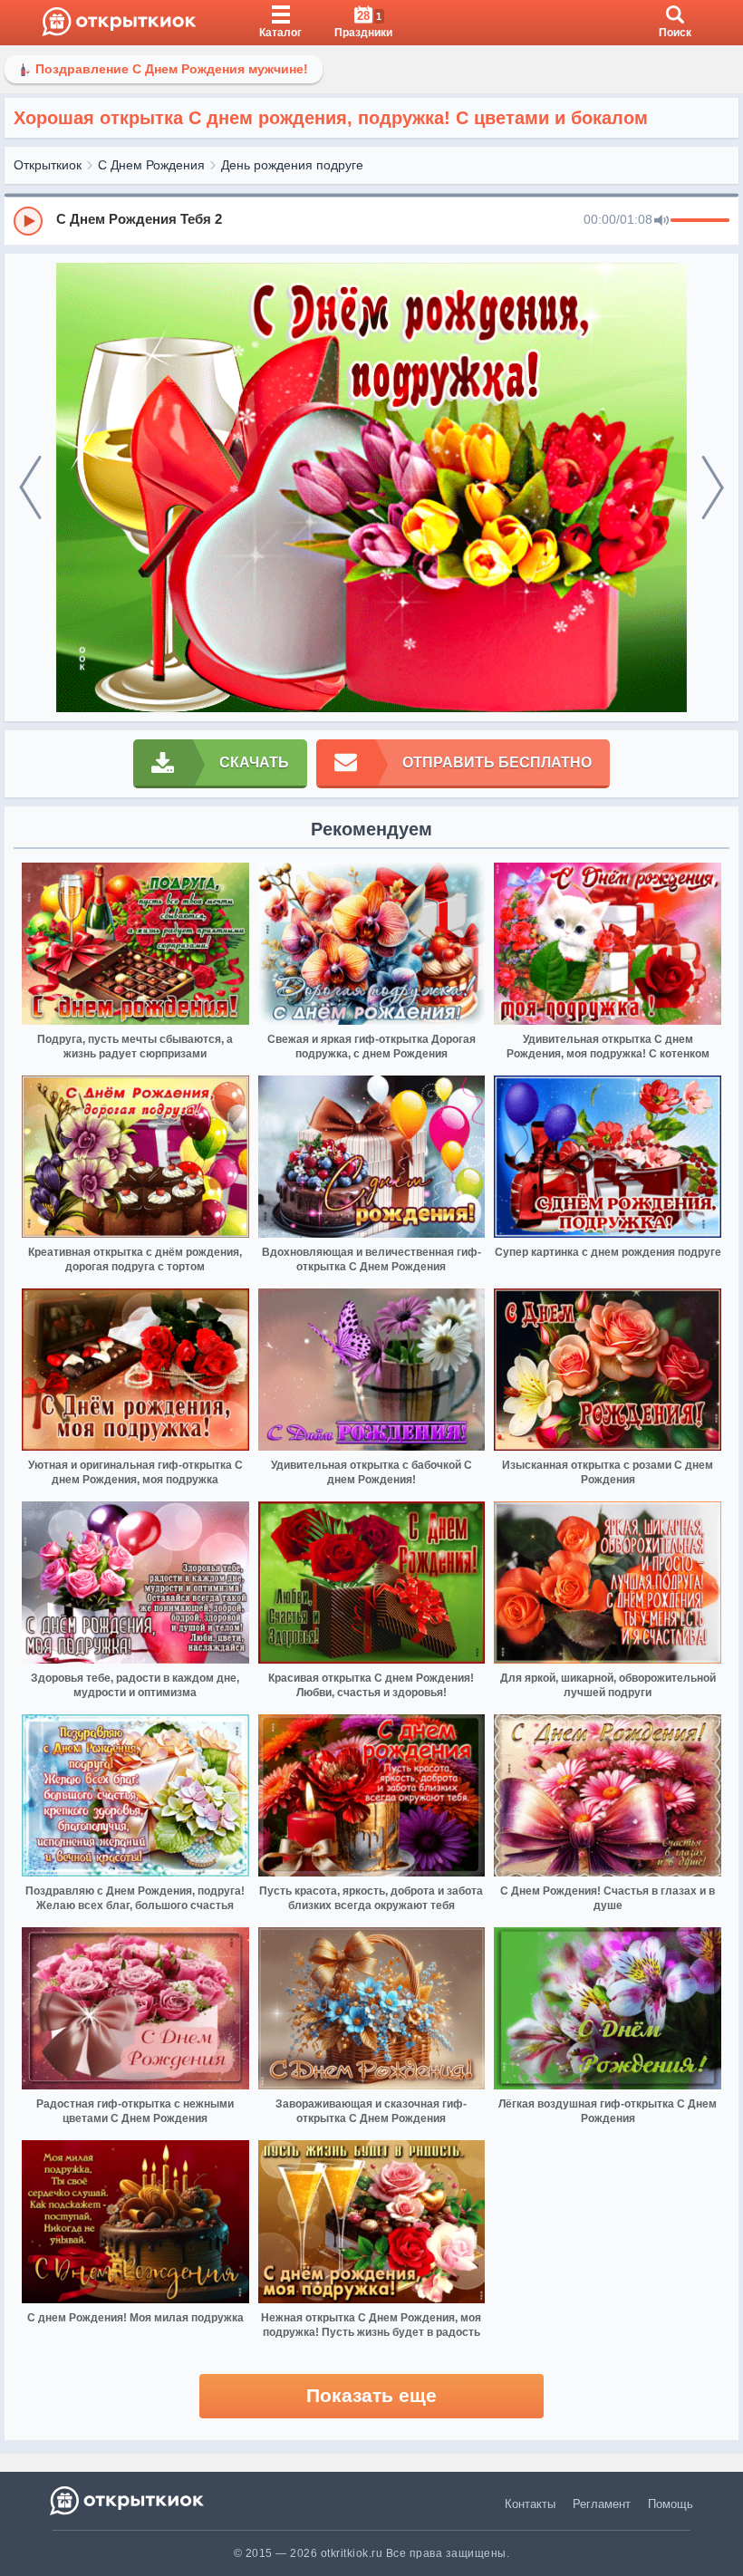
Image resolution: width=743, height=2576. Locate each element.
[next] (713, 488)
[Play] (28, 221)
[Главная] (119, 23)
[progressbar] (700, 221)
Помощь (671, 2504)
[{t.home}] (128, 2500)
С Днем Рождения (151, 165)
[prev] (30, 488)
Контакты (530, 2504)
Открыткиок (48, 165)
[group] (371, 220)
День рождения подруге (292, 165)
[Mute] (661, 221)
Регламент (602, 2504)
